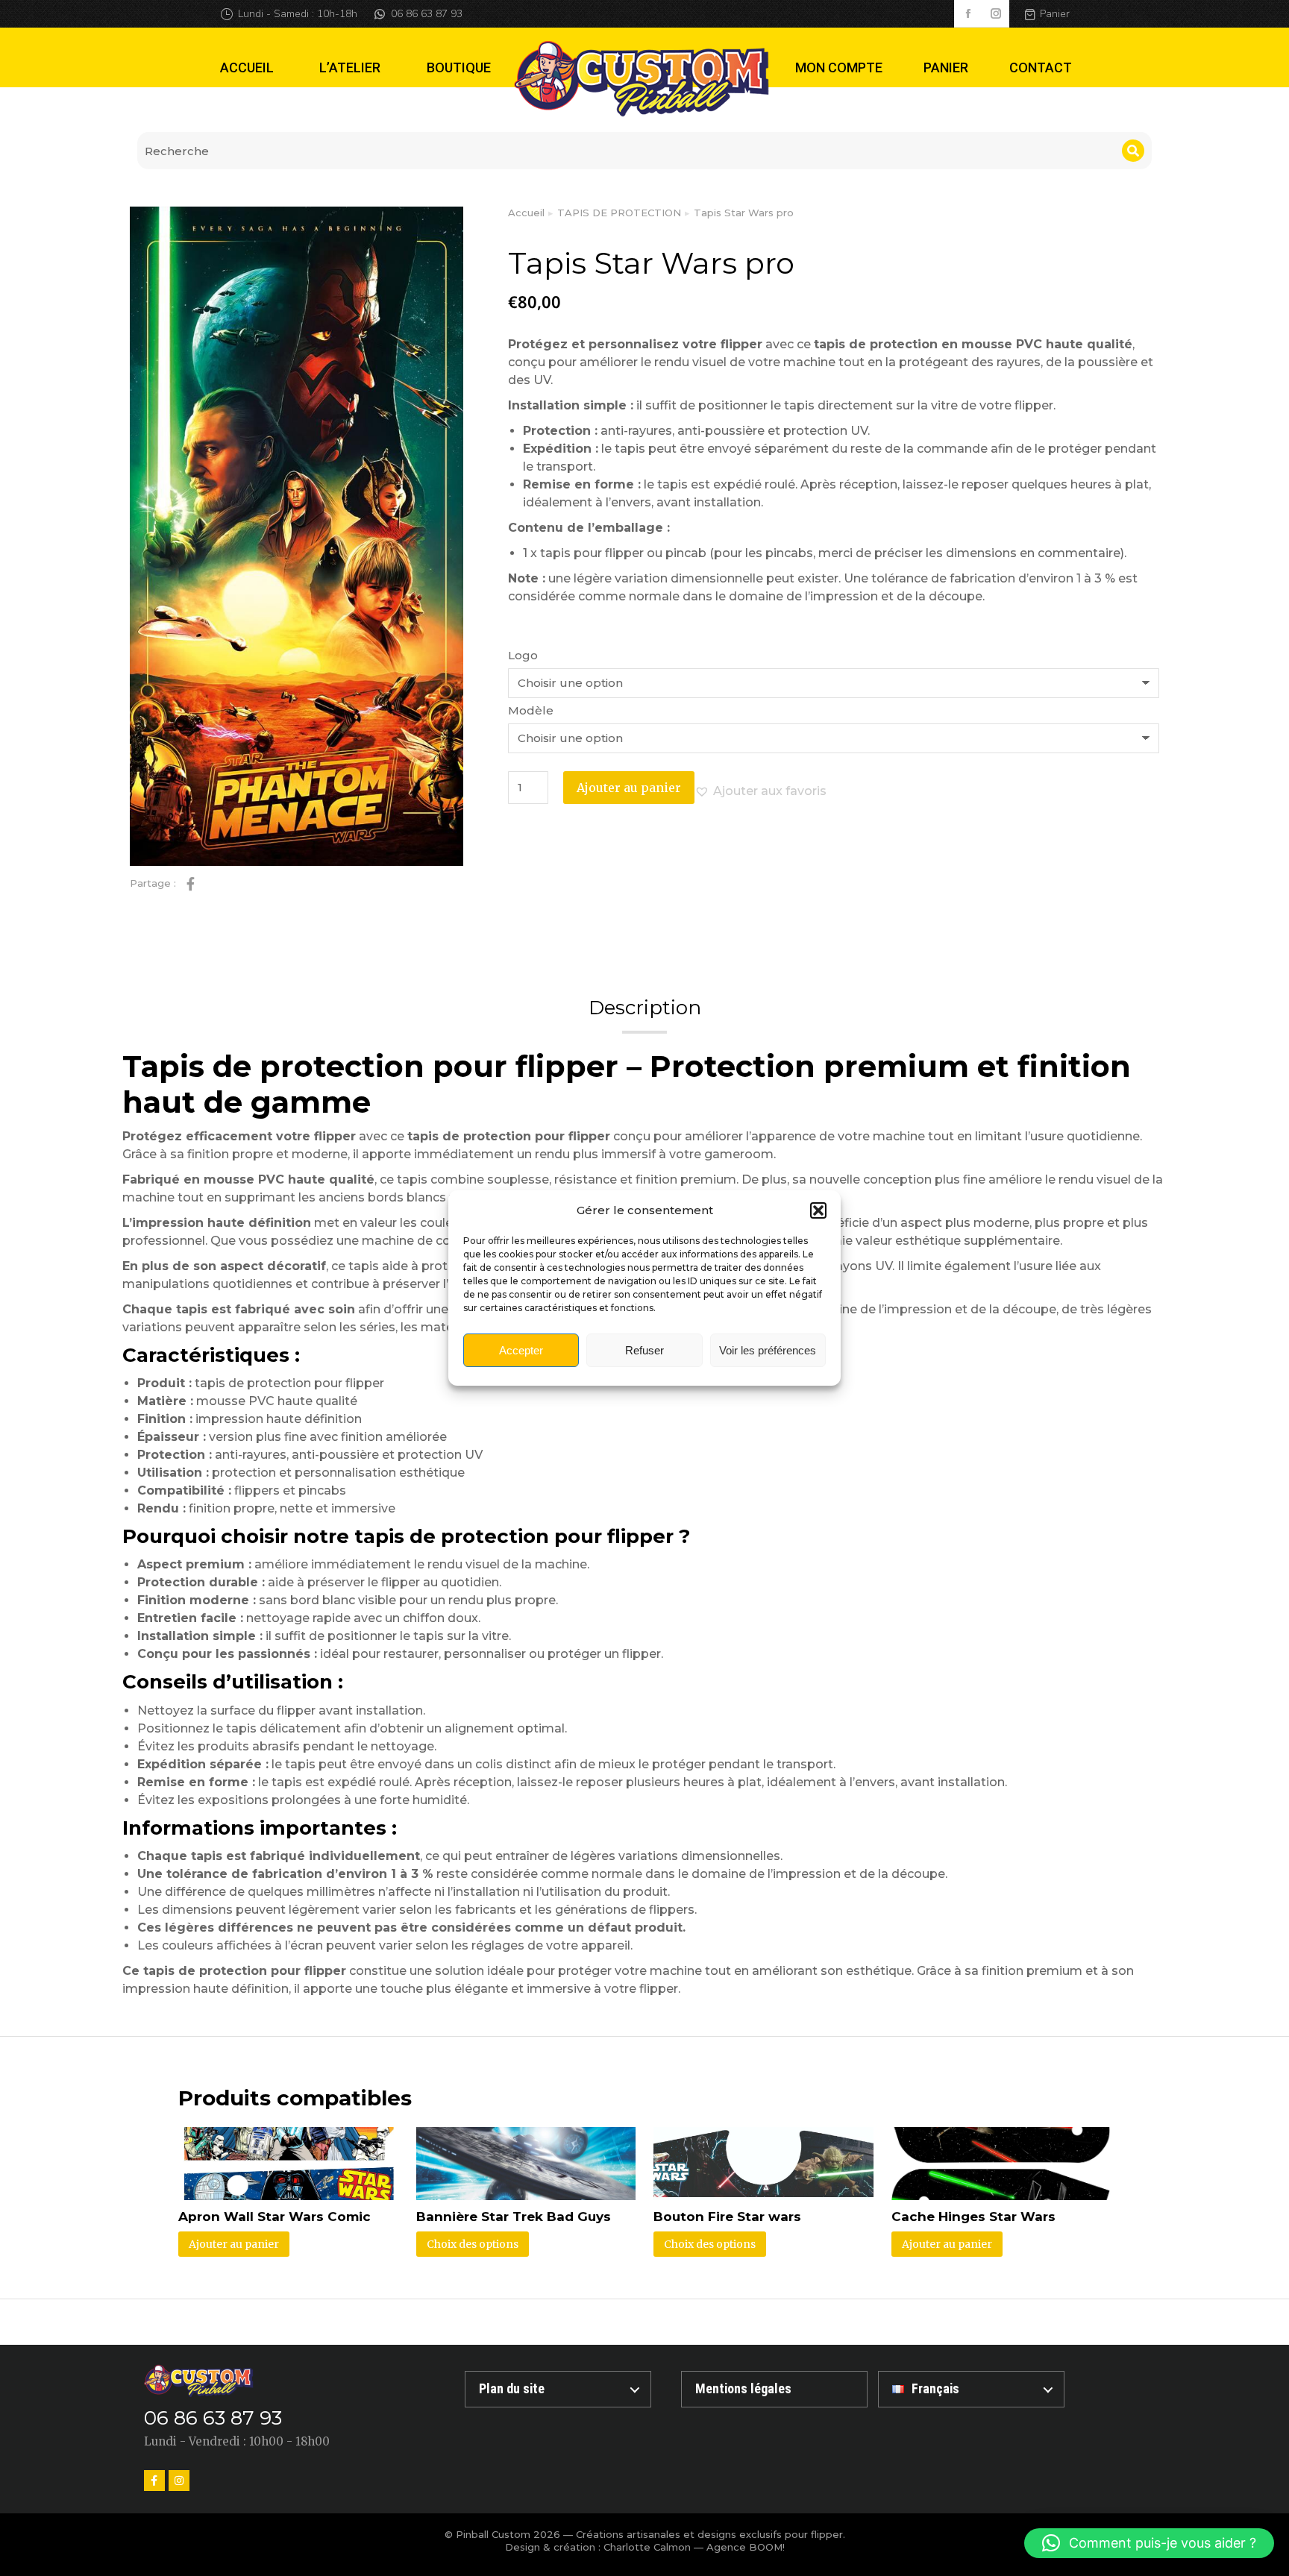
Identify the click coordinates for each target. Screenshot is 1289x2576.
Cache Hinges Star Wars (973, 2217)
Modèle (531, 710)
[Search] (1133, 151)
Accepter (521, 1350)
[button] (818, 1210)
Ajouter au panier (629, 788)
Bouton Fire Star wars (727, 2217)
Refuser (644, 1350)
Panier (1055, 14)
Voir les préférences (768, 1350)
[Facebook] (154, 2481)
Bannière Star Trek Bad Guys (514, 2217)
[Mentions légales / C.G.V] (774, 2389)
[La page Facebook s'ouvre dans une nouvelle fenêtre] (968, 14)
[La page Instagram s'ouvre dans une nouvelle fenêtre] (995, 14)
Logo (523, 655)
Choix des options (473, 2244)
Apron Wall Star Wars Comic (275, 2217)
